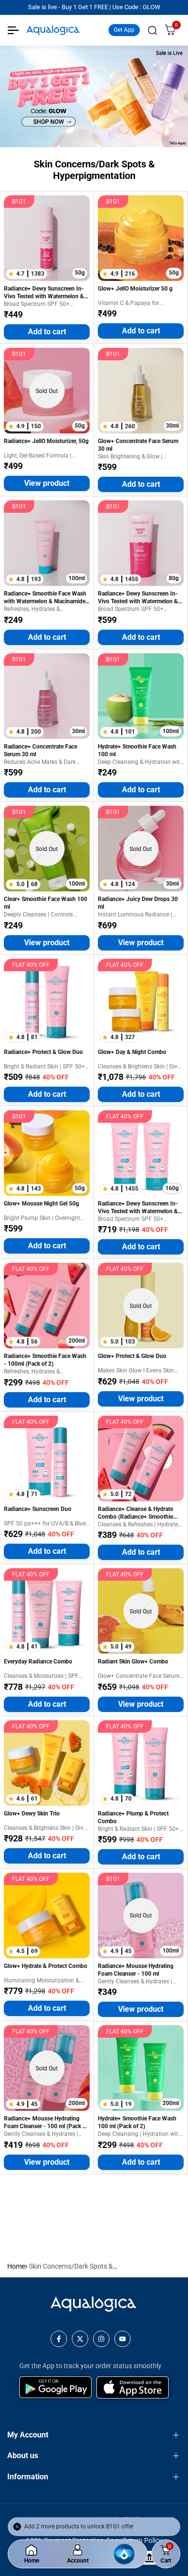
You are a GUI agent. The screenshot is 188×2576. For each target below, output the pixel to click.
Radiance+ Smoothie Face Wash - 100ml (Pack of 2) (45, 1360)
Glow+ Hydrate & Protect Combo (46, 1966)
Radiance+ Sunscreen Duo (38, 1509)
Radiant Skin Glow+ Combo (133, 1662)
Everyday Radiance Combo (38, 1662)
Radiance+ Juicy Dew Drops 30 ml (138, 903)
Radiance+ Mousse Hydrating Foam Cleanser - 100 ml (136, 1970)
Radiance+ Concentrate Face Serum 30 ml (40, 750)
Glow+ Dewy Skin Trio (32, 1814)
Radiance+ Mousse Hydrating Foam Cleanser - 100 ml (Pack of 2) (46, 2123)
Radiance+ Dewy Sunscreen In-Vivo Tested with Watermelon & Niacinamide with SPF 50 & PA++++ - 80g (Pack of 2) (138, 1208)
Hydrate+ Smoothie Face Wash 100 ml (137, 750)
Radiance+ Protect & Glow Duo (43, 1052)
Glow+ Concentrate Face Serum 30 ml (138, 445)
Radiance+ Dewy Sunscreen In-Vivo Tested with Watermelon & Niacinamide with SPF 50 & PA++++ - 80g (138, 598)
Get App (124, 30)
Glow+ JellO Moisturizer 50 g (135, 289)
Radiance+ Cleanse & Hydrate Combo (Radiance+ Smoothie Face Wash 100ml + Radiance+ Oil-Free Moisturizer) (137, 1513)
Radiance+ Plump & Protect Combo (133, 1817)
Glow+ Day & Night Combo (132, 1052)
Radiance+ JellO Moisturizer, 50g (46, 441)
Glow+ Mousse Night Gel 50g (41, 1204)
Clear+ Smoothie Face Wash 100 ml (46, 903)
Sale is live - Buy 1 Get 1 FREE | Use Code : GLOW (94, 7)
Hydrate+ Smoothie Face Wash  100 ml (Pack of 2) (138, 2122)
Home (16, 2266)
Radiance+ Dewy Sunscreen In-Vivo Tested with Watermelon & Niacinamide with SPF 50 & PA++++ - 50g (44, 293)
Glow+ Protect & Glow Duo (132, 1356)
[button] (13, 274)
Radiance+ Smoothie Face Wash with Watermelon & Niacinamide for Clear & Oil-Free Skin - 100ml (45, 598)
